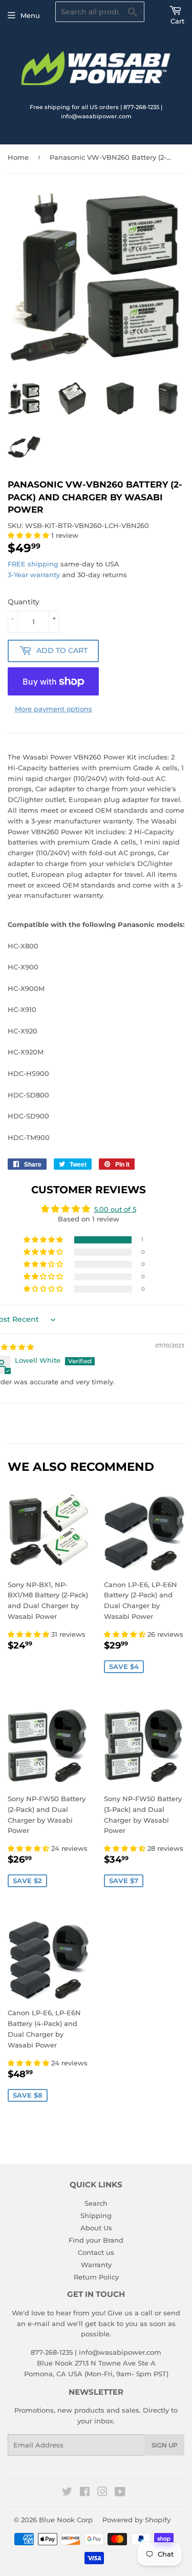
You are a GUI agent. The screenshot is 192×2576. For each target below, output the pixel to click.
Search (96, 2203)
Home (18, 157)
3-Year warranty (35, 575)
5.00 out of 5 (115, 1209)
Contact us (96, 2252)
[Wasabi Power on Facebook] (85, 2493)
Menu (30, 15)
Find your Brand (96, 2240)
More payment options (54, 709)
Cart (177, 21)
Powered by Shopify (136, 2520)
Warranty (96, 2265)
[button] (29, 535)
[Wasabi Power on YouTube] (120, 2493)
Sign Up (165, 2445)
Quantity (24, 602)
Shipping (96, 2215)
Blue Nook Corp (66, 2520)
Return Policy (96, 2277)
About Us (96, 2228)
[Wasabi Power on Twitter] (67, 2493)
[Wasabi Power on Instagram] (102, 2493)
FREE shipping (33, 564)
